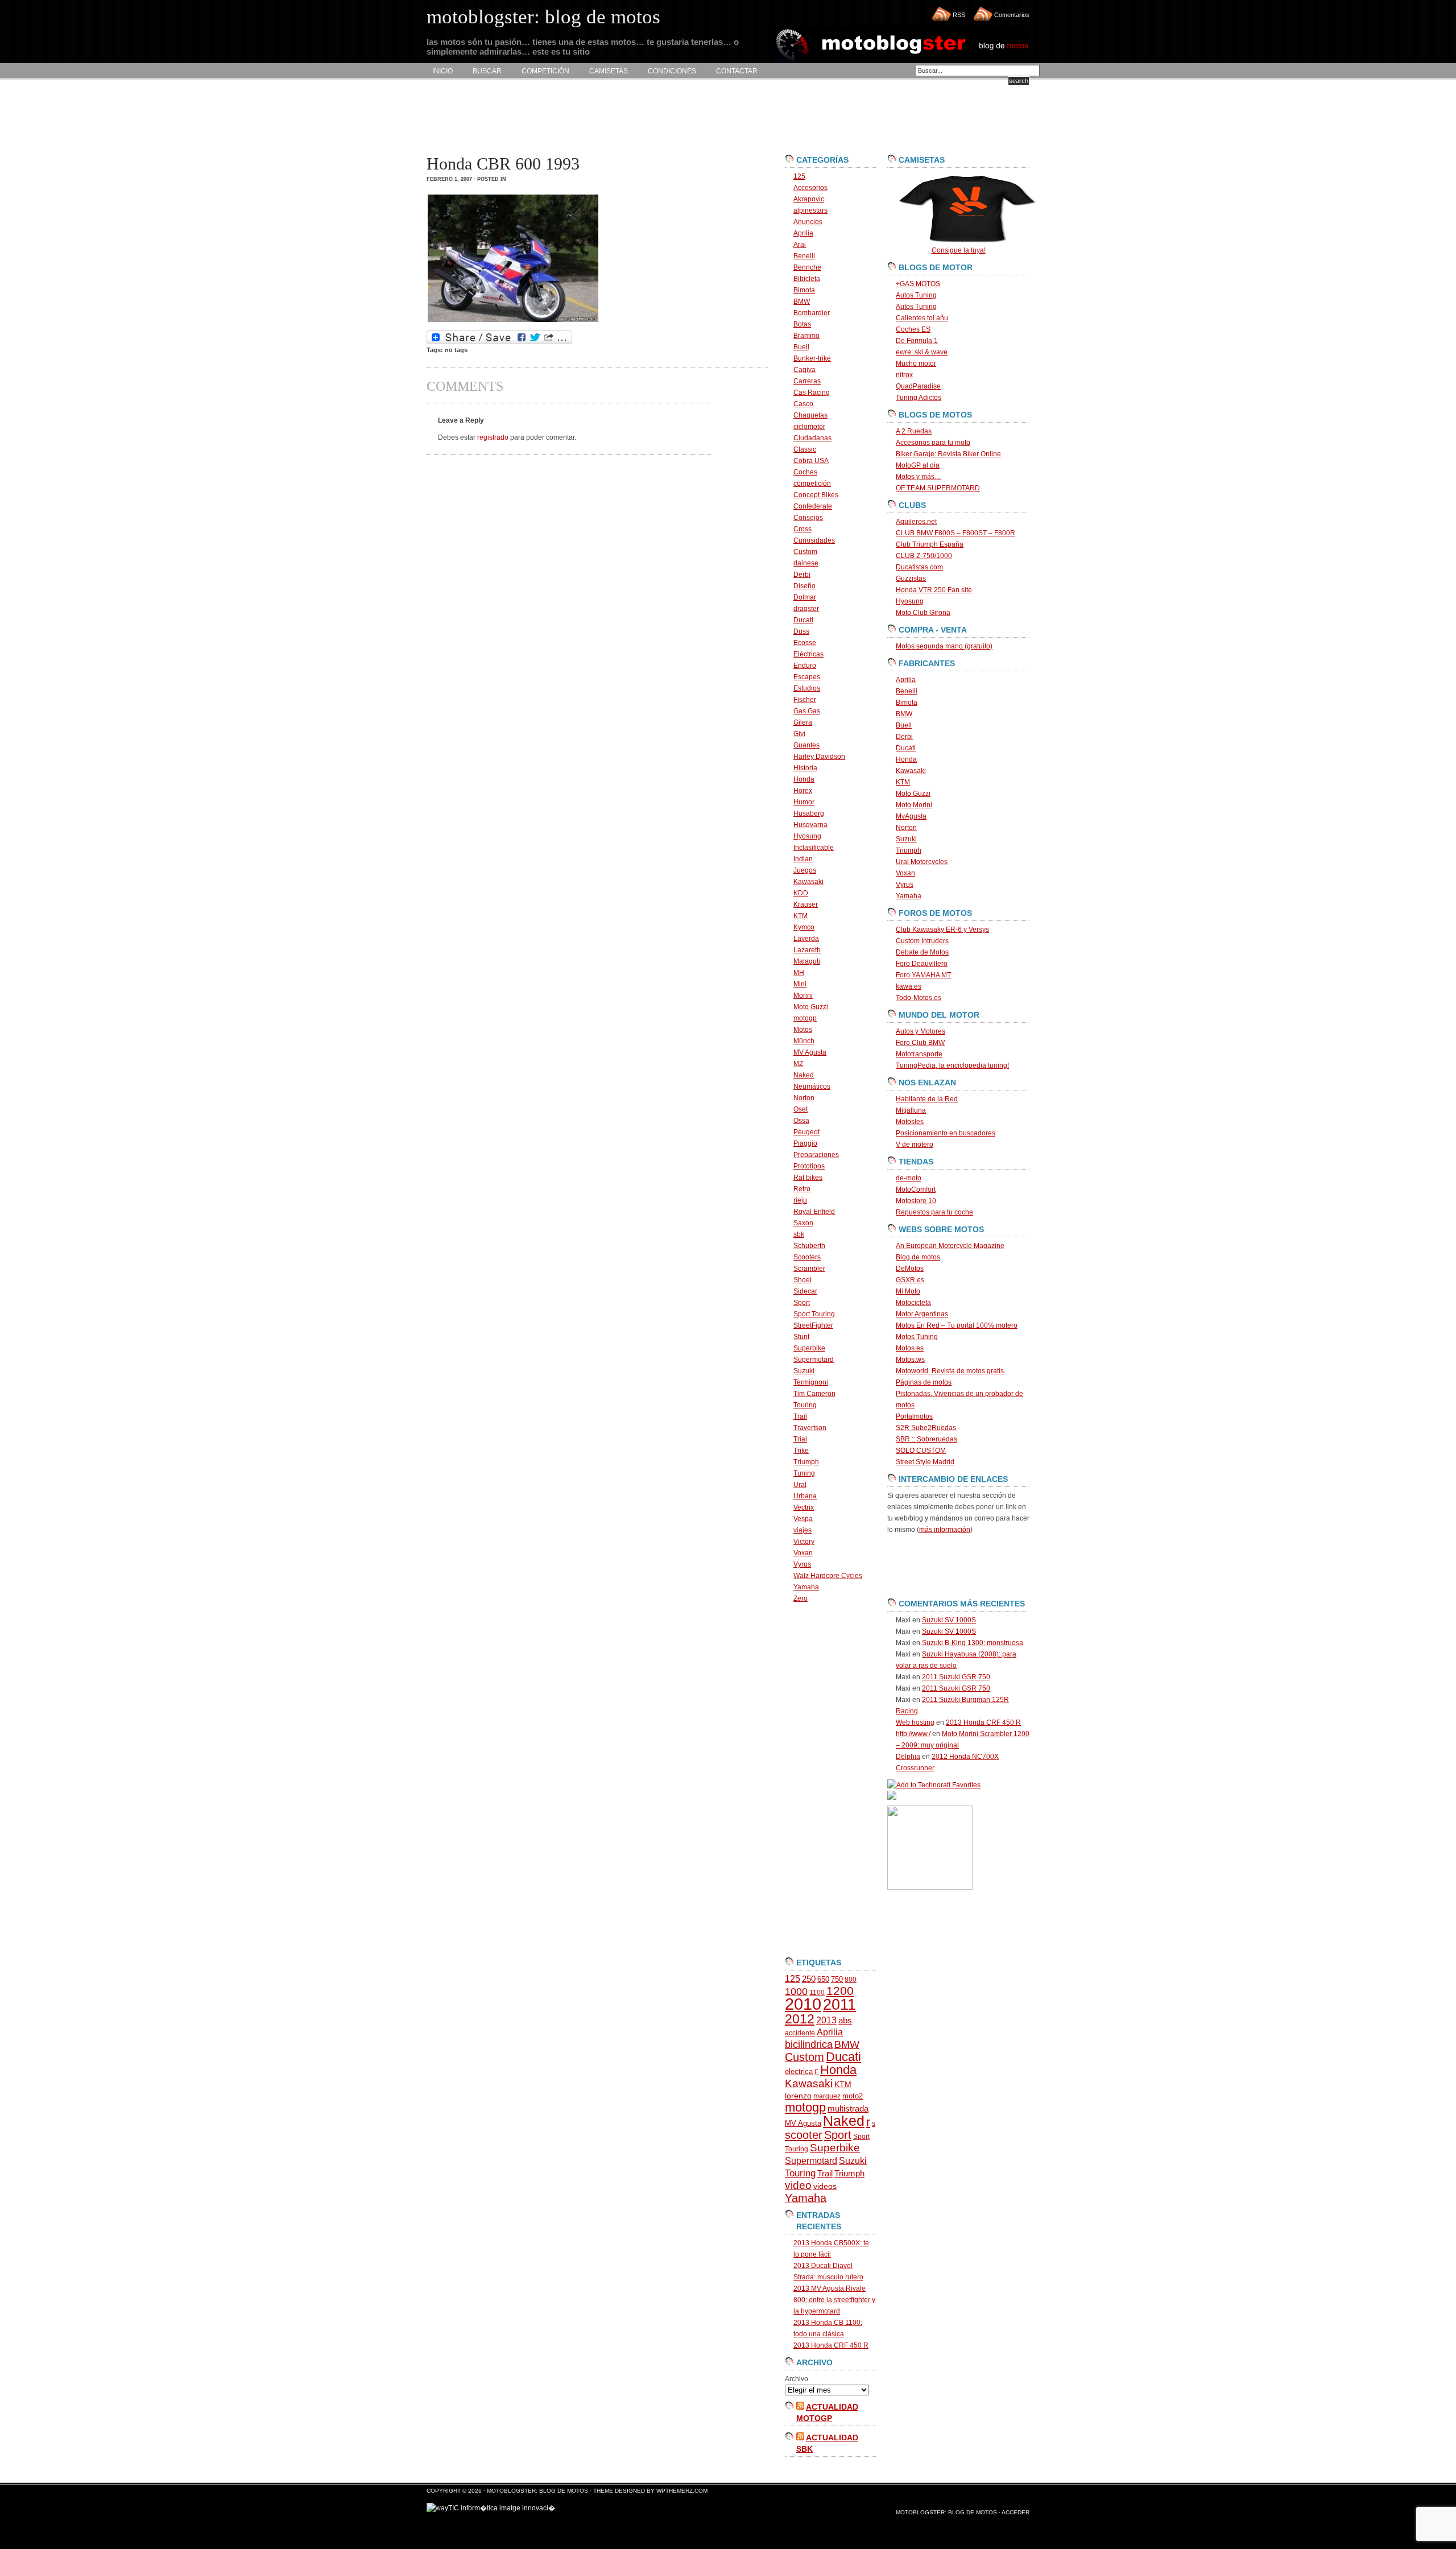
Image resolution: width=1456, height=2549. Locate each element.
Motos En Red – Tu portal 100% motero (957, 1325)
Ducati (803, 620)
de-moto (909, 1178)
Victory (804, 1542)
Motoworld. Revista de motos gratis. (951, 1371)
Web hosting (915, 1722)
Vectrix (804, 1507)
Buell (801, 347)
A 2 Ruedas (914, 431)
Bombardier (812, 313)
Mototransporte (919, 1054)
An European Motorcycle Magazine (950, 1246)
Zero (801, 1598)
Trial (800, 1439)
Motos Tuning (917, 1337)
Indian (803, 859)
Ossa (801, 1121)
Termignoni (811, 1382)
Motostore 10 (916, 1201)
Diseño (804, 586)
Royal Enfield (814, 1212)
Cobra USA (811, 461)
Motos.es (910, 1348)
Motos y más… (919, 477)
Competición (545, 71)
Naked (804, 1075)
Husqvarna (810, 825)
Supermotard (814, 1360)
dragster (806, 609)
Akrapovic (809, 199)
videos (825, 2186)
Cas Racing (812, 393)
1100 (817, 1993)
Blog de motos (918, 1257)
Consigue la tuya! (959, 250)
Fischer (805, 700)
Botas (802, 324)
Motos (803, 1030)
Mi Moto (908, 1291)
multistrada (848, 2109)
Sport (802, 1303)
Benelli (804, 256)
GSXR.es (910, 1280)
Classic (805, 449)
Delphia (908, 1757)
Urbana (805, 1496)
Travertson (810, 1428)
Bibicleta (807, 279)
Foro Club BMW (920, 1043)
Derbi (802, 575)
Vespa (803, 1519)
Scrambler (809, 1269)
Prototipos (809, 1166)
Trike (801, 1451)
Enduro (805, 666)
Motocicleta (913, 1303)
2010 (803, 2004)
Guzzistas (911, 579)
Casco (803, 404)
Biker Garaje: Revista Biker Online (948, 454)
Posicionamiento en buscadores (946, 1133)
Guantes (806, 745)
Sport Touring (814, 1314)
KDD (801, 893)
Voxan (803, 1553)
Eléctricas (808, 654)
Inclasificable (814, 848)
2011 (839, 2005)
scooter (804, 2135)
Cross (803, 529)
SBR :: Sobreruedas (926, 1439)
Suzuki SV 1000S (949, 1620)
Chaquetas (810, 415)
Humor (804, 802)
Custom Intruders (922, 941)
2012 (800, 2019)
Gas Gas (807, 711)
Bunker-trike (812, 358)
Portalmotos (914, 1416)
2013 (826, 2020)
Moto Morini (914, 805)
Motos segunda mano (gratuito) (944, 646)
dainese (806, 563)
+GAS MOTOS (918, 284)
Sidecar (805, 1291)
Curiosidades (814, 540)
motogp (805, 1018)
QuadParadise (918, 386)
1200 (840, 1991)
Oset (801, 1109)
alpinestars (810, 210)
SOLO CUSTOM (921, 1451)
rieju (800, 1200)
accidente (800, 2033)
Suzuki (804, 1371)
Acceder (1016, 2512)
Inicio (442, 71)
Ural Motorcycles (922, 862)
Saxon (803, 1223)
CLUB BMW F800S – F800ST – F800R (955, 533)
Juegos (805, 870)
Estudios (807, 688)
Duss (801, 631)
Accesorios (810, 188)
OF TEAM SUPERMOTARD (938, 488)
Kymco (804, 927)
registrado (493, 437)
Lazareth (807, 950)
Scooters (807, 1257)
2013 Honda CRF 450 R (831, 2345)
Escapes (807, 677)
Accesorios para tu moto (933, 443)
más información (945, 1530)
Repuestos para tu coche (934, 1212)
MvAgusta (911, 816)
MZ (798, 1064)
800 (851, 1980)
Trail (800, 1416)
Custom (805, 552)
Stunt (801, 1337)
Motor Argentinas (922, 1314)
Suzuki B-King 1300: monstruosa (973, 1643)
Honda (804, 779)
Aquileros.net (916, 522)
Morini (803, 995)
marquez (827, 2096)
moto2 (853, 2096)
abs (845, 2021)
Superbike (809, 1348)
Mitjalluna (911, 1110)
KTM (801, 916)
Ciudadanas (812, 438)
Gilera (803, 722)
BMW (802, 301)
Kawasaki (808, 882)
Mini (800, 984)
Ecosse (805, 643)
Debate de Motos (922, 952)
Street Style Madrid (925, 1462)
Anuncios (808, 222)
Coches (805, 472)
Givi (799, 734)
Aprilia (803, 233)
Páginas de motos (924, 1382)
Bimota (804, 290)
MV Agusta (810, 1052)
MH (799, 973)
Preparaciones (816, 1155)
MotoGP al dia (918, 465)
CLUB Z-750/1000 (924, 556)
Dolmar (805, 597)
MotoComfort (916, 1189)
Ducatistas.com (919, 567)
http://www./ (913, 1734)
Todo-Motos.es (919, 998)
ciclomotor (809, 427)
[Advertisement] (634, 117)
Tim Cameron (814, 1394)
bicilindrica (809, 2044)
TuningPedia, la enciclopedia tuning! (952, 1065)
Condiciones (672, 71)
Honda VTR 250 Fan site (934, 590)
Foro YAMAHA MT (923, 975)
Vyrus (802, 1564)
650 (823, 1979)
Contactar (737, 71)
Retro (802, 1189)
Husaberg (809, 813)
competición (812, 484)
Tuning (804, 1473)
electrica (799, 2071)
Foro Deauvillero (922, 964)
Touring (805, 1405)
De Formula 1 (917, 341)
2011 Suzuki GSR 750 (956, 1677)
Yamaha (806, 1587)
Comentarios (1012, 15)
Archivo (797, 2379)
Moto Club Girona (923, 613)
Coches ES (913, 329)
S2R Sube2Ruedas (926, 1428)
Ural (800, 1485)
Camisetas (609, 71)
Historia (805, 768)
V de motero (915, 1145)
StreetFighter (813, 1325)
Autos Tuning (916, 295)
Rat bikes (808, 1178)
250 (809, 1979)
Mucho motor (916, 363)
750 (837, 1979)
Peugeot (806, 1132)
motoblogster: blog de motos (538, 2491)
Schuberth (809, 1246)
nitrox (904, 375)
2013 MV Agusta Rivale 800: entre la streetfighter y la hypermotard (834, 2300)
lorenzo (798, 2096)
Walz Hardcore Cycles (828, 1576)
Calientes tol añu (922, 318)
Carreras (807, 381)
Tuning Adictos (919, 398)
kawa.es (909, 986)
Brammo (806, 336)
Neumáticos (812, 1086)
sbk (799, 1234)
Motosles (910, 1122)
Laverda (806, 939)
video (798, 2185)
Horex (803, 791)
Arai (800, 245)
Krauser (806, 904)
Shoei (803, 1280)
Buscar (487, 71)
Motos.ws (910, 1360)
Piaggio (805, 1143)
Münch (804, 1041)
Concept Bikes (816, 495)
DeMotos (910, 1269)
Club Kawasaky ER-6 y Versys (942, 929)
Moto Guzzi (811, 1007)
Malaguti (807, 961)
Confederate (813, 506)
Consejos (808, 518)
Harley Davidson (819, 757)
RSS (959, 15)
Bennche (807, 267)
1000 (796, 1992)
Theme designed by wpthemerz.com (650, 2491)
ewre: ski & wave (922, 352)
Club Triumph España (930, 544)
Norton (804, 1098)
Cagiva (804, 370)
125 (799, 176)
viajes (803, 1530)
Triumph (806, 1462)
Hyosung (807, 836)
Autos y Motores (921, 1031)
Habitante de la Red (927, 1099)
